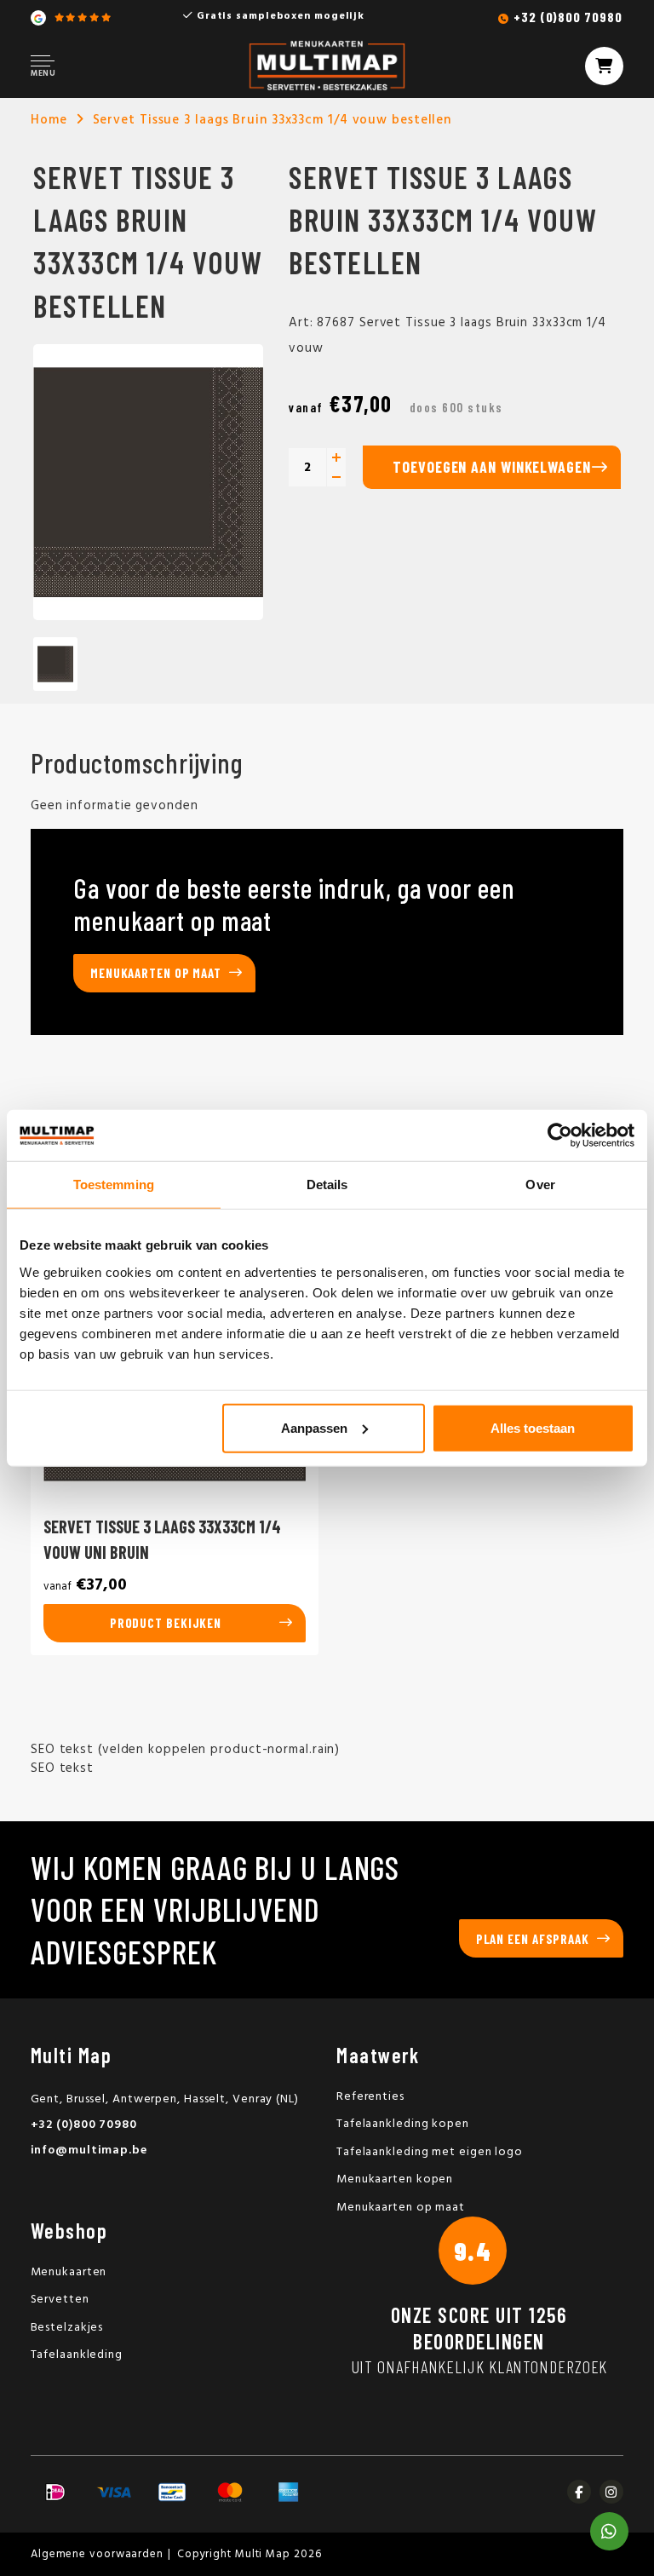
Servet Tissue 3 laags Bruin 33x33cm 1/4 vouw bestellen (272, 120)
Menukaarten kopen (395, 2179)
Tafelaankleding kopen (403, 2124)
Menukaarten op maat (156, 973)
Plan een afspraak (533, 1939)
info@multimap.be (89, 2150)
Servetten (60, 2300)
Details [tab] (327, 1184)
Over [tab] (540, 1184)
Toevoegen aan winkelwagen (492, 467)
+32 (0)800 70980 (568, 17)
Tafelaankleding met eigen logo (430, 2152)
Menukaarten (69, 2272)
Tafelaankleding (77, 2355)
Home (49, 120)
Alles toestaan (533, 1427)
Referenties (370, 2097)
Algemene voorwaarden (97, 2554)
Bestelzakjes (67, 2328)
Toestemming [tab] (114, 1184)
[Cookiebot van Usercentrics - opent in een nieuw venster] (560, 1136)
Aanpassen (314, 1427)
